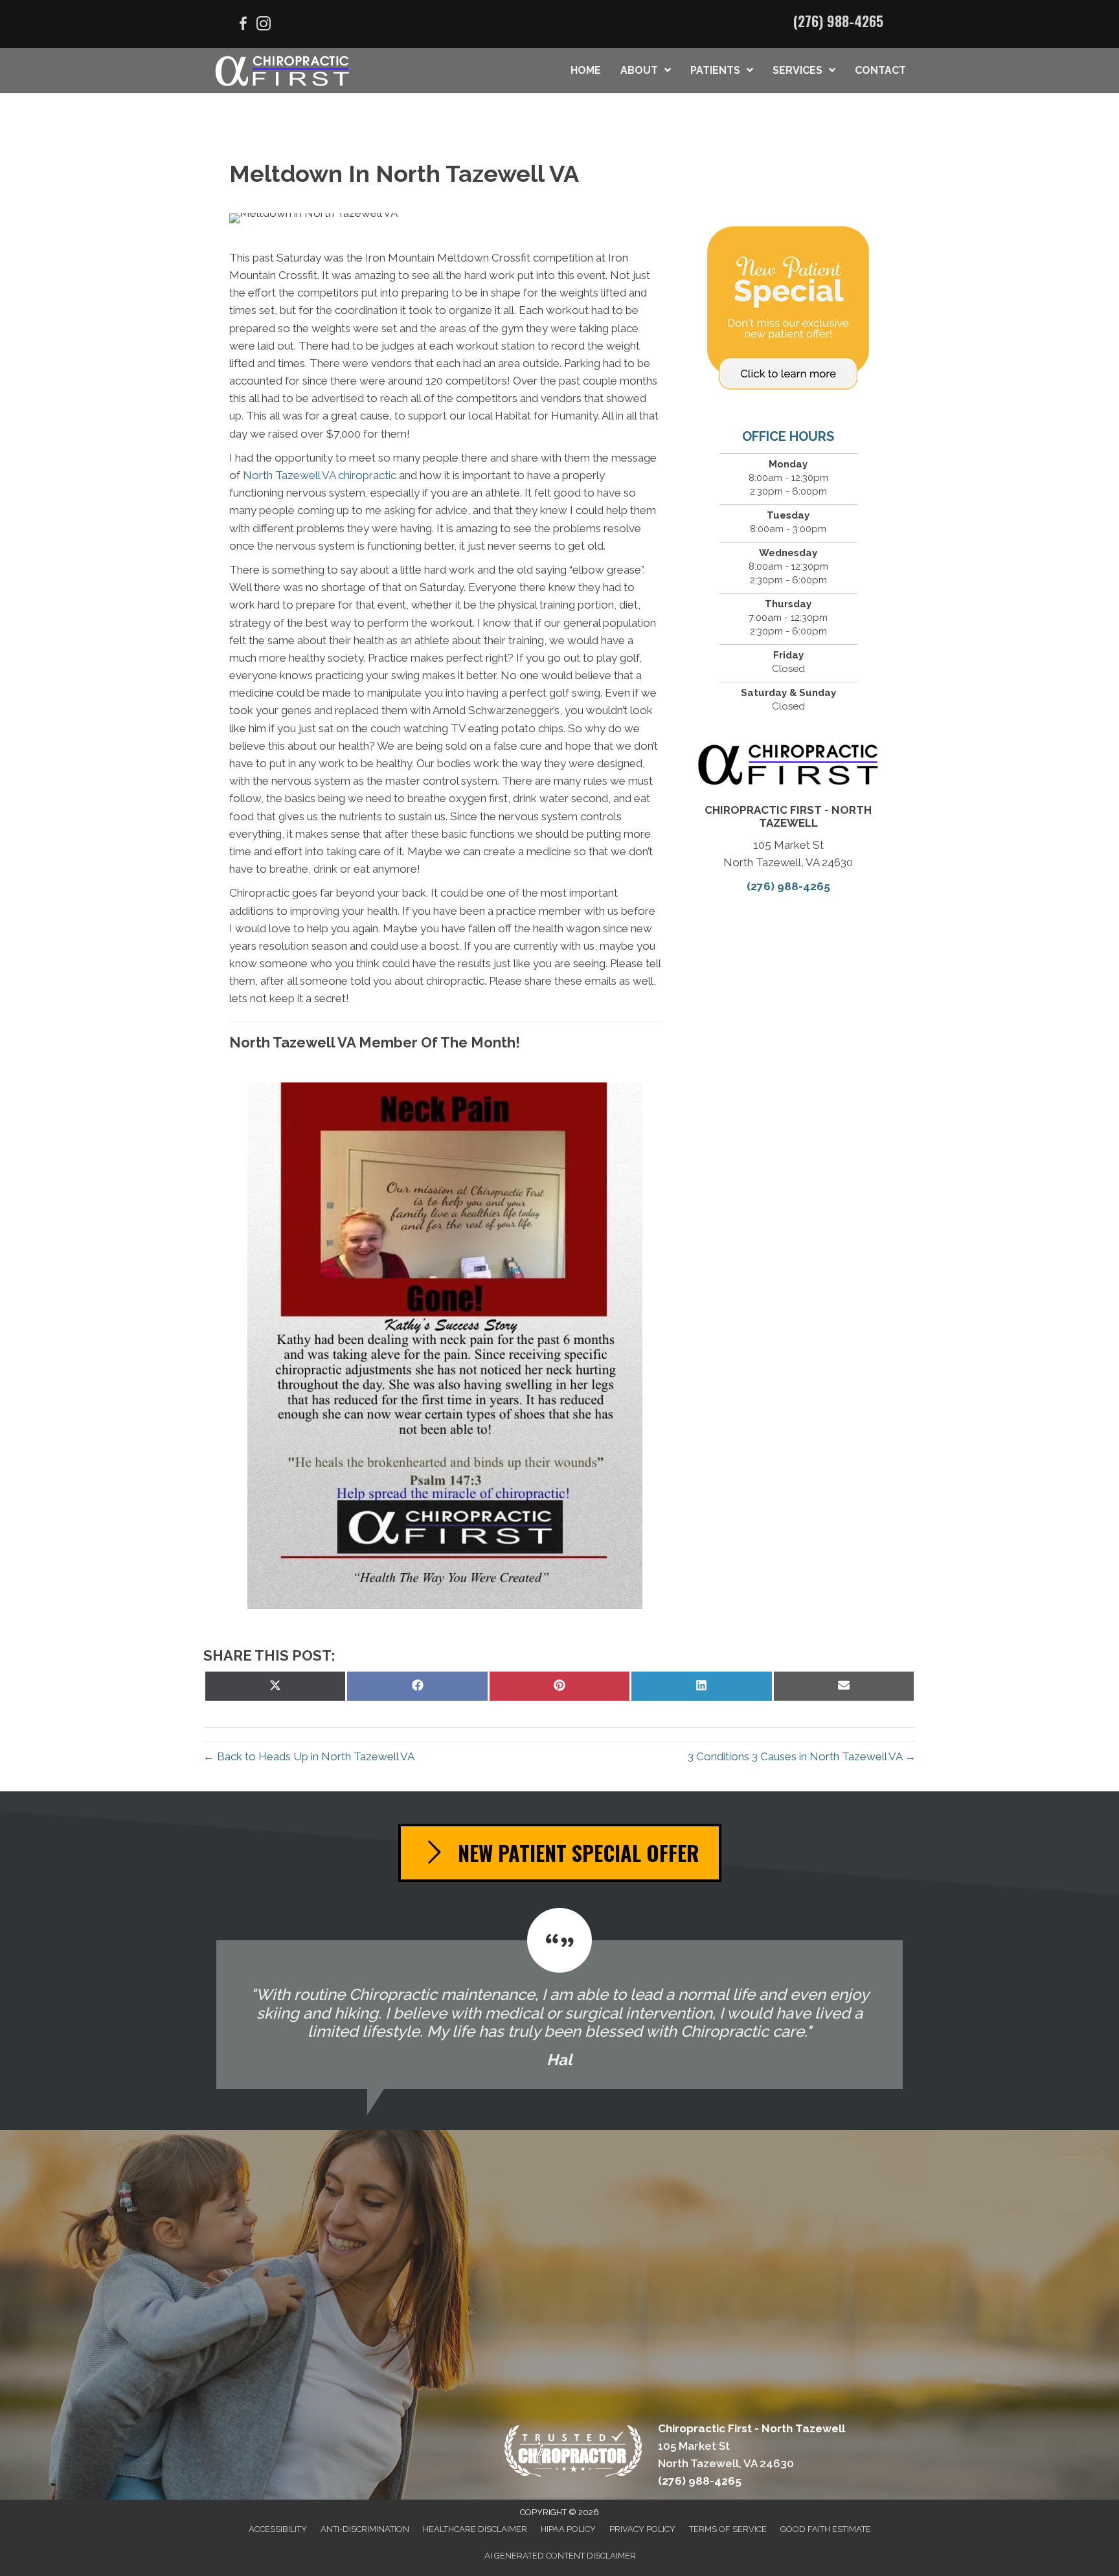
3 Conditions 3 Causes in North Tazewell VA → (802, 1756)
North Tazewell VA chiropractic (318, 475)
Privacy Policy (642, 2529)
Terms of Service (728, 2529)
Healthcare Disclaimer (475, 2529)
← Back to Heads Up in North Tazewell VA (309, 1756)
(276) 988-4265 (838, 21)
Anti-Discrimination (365, 2529)
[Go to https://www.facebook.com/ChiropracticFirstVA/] (243, 26)
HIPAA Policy (568, 2529)
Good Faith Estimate (826, 2529)
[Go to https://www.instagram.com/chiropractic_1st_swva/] (264, 26)
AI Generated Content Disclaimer (560, 2556)
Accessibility (278, 2529)
